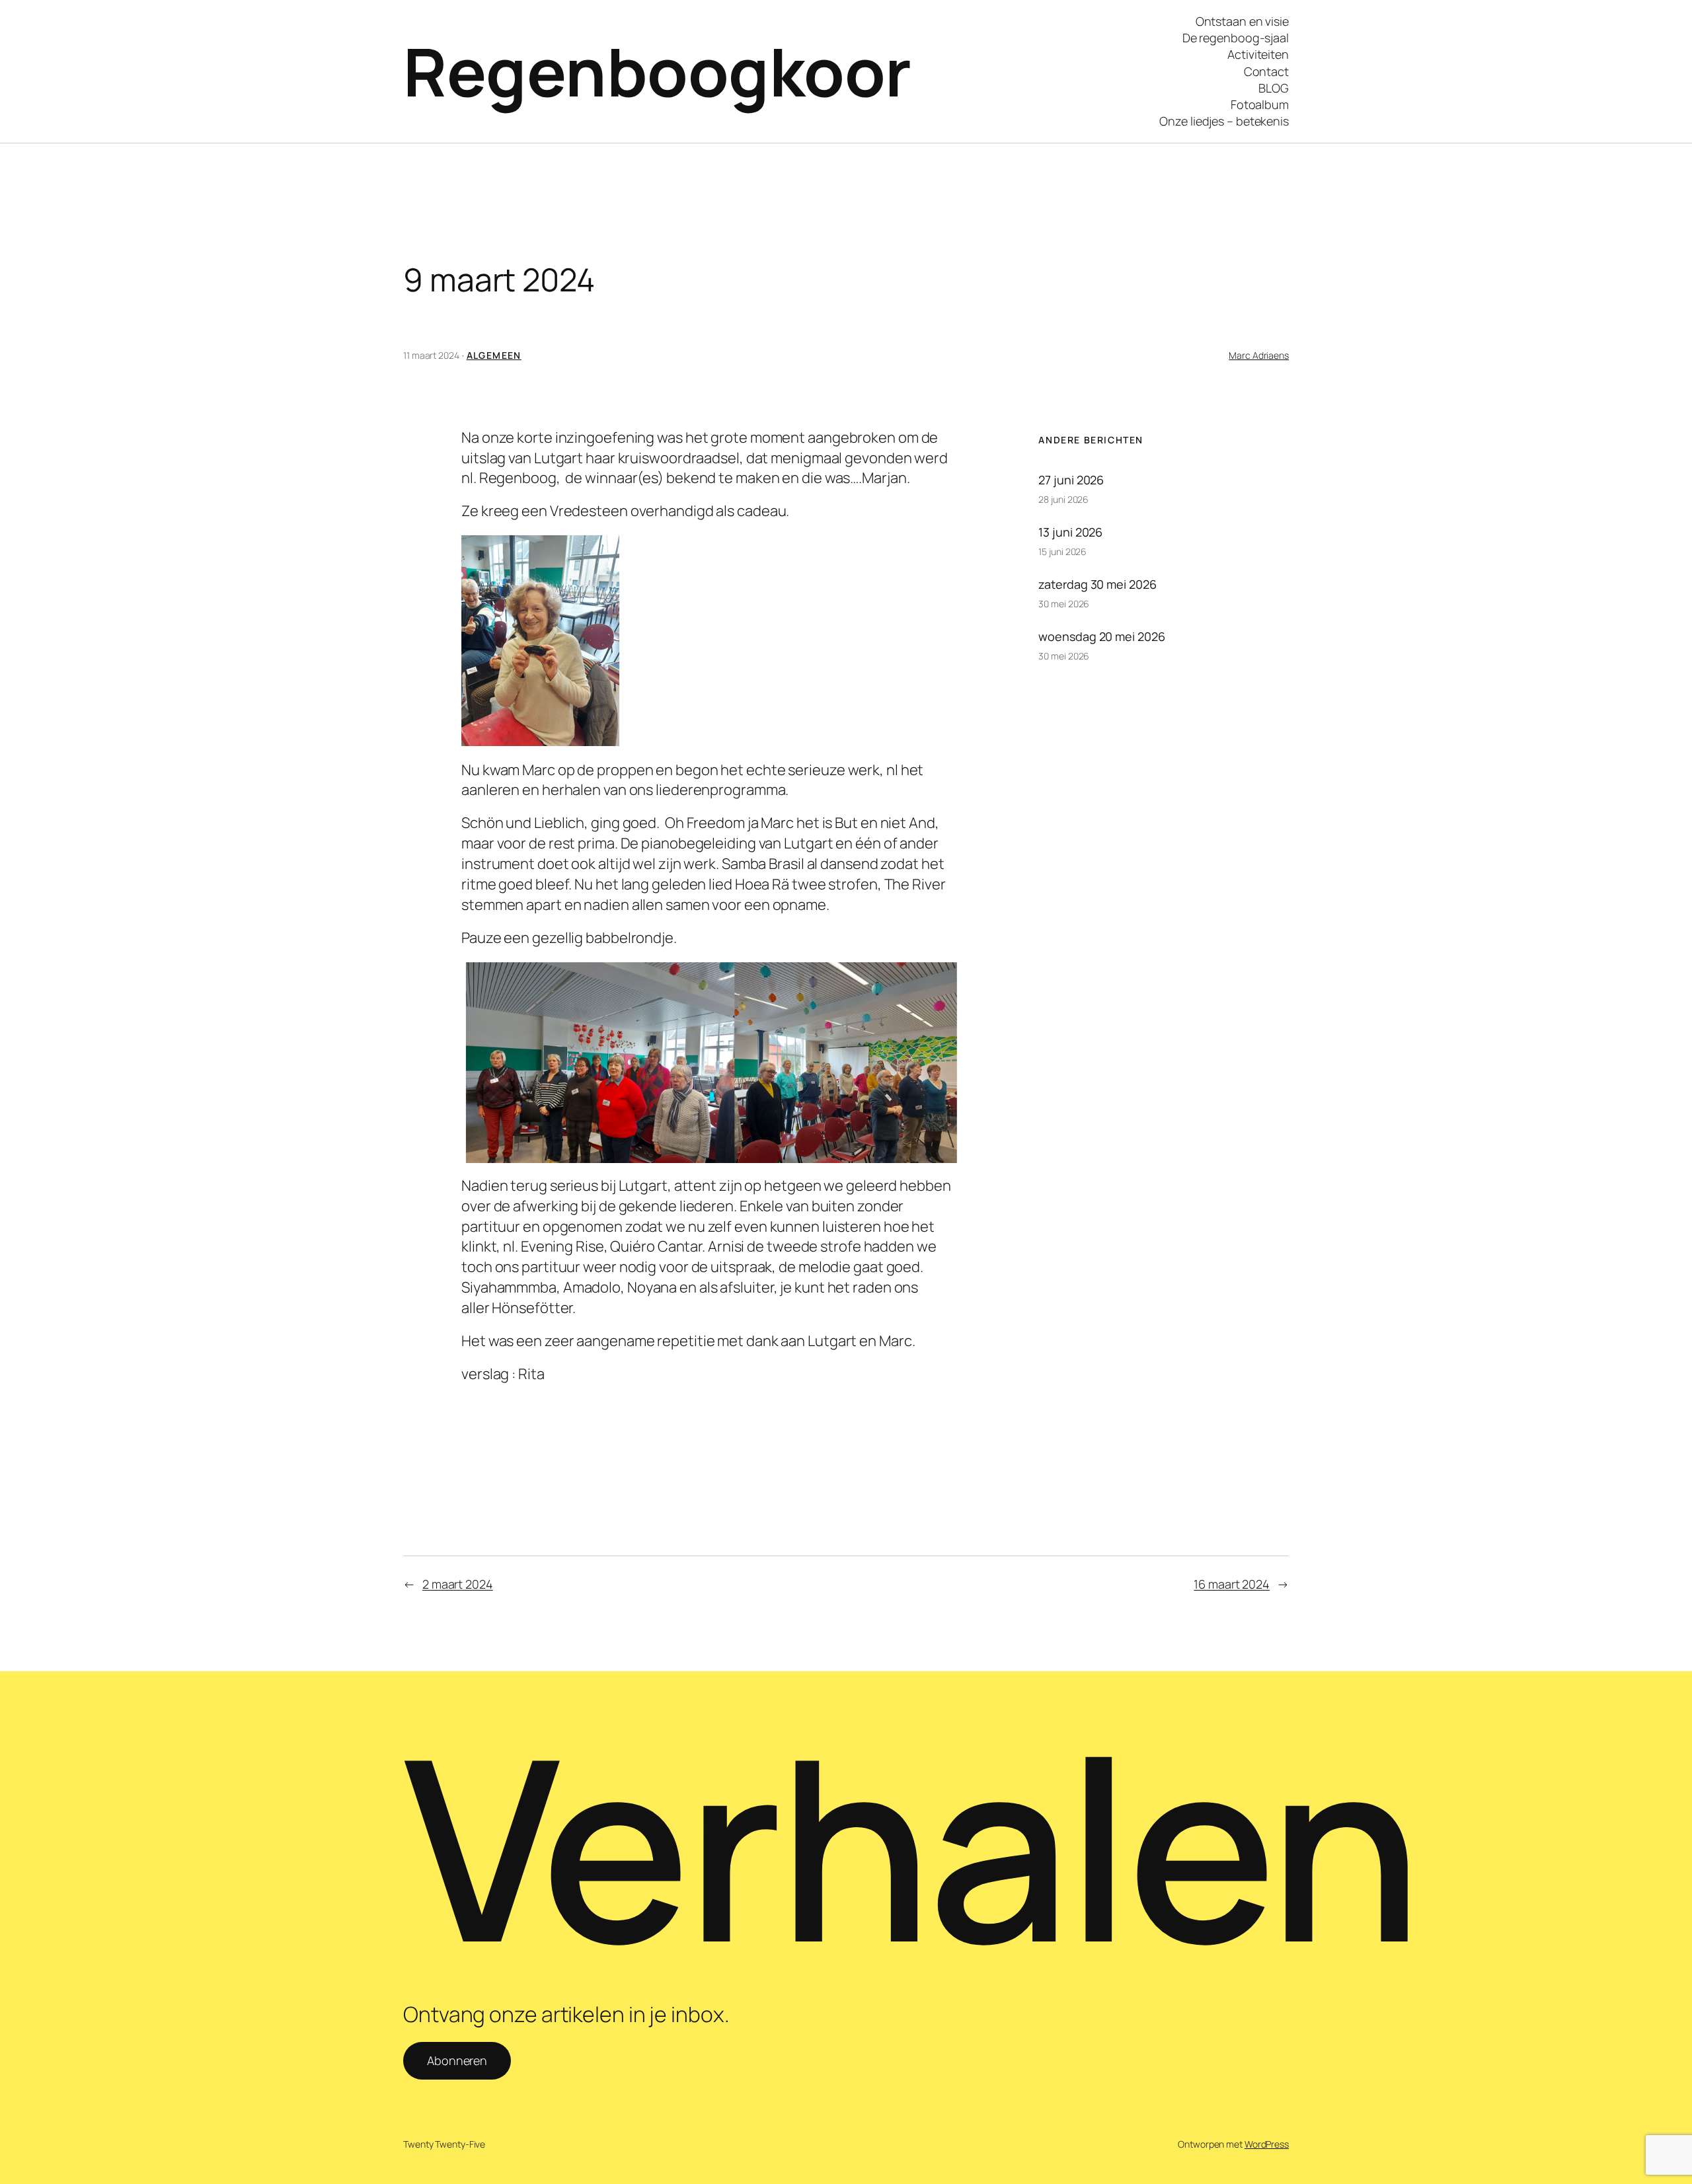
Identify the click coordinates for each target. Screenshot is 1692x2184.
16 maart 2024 (1232, 1584)
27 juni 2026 (1071, 480)
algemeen (494, 355)
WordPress (1267, 2144)
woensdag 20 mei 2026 (1101, 636)
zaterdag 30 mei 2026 (1097, 584)
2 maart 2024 (458, 1584)
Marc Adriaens (1259, 355)
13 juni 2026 (1070, 532)
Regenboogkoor (657, 71)
